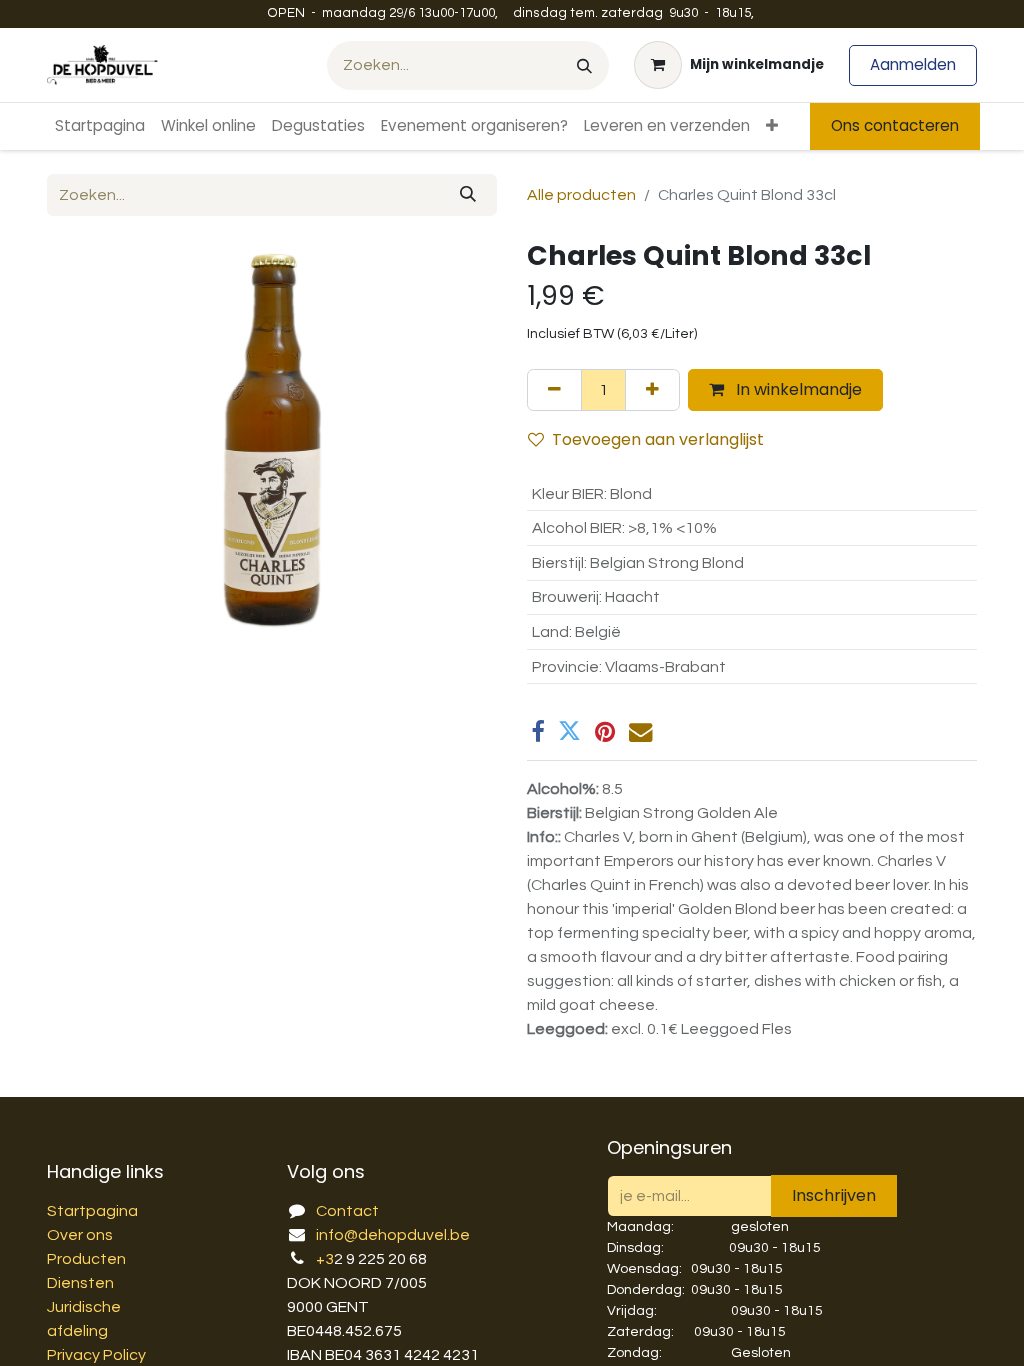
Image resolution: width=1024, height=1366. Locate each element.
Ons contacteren (895, 125)
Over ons (80, 1235)
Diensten (80, 1283)
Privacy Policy (96, 1355)
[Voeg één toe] (652, 390)
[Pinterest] (605, 731)
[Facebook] (537, 731)
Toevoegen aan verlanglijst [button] (658, 439)
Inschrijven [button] (834, 1195)
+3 (325, 1259)
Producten (86, 1259)
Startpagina (92, 1211)
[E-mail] (640, 731)
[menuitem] (100, 126)
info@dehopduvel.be (393, 1235)
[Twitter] (569, 731)
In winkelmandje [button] (797, 389)
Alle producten (581, 195)
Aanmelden (913, 64)
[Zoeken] (584, 65)
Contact (347, 1211)
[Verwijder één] (554, 390)
